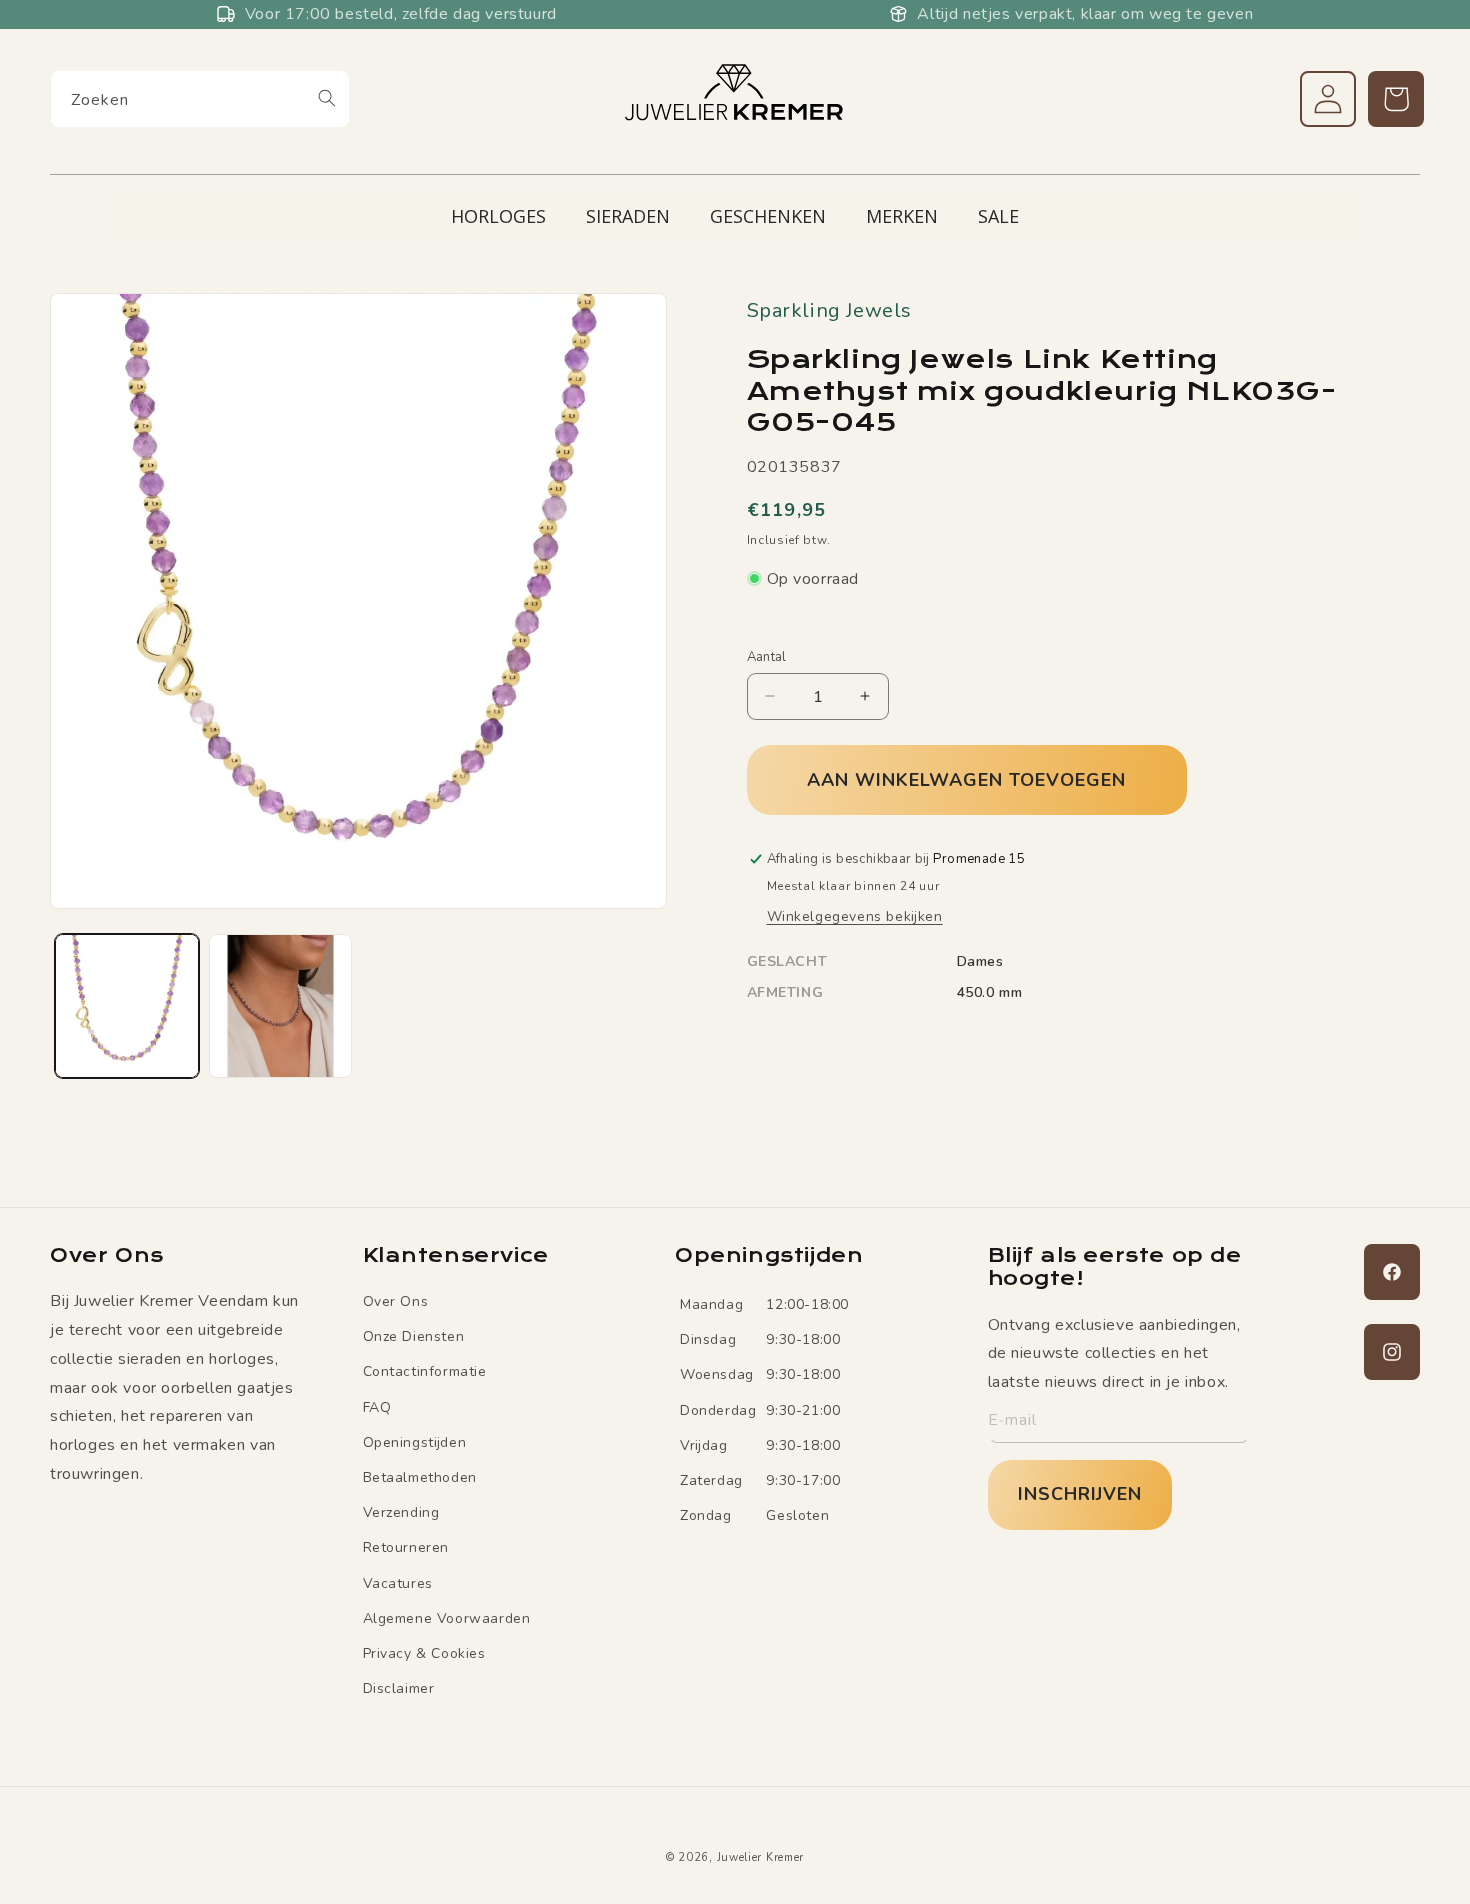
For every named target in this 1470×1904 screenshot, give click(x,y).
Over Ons (396, 1301)
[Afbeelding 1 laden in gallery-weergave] (127, 1006)
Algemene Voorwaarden (447, 1618)
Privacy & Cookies (424, 1653)
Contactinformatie (425, 1371)
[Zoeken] (327, 98)
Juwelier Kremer (761, 1857)
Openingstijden (415, 1442)
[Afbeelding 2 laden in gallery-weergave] (281, 1006)
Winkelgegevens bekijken (855, 916)
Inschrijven (1080, 1494)
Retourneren (406, 1547)
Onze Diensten (414, 1336)
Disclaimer (399, 1688)
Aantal (767, 656)
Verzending (401, 1512)
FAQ (377, 1407)
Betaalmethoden (420, 1477)
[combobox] (200, 99)
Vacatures (398, 1583)
